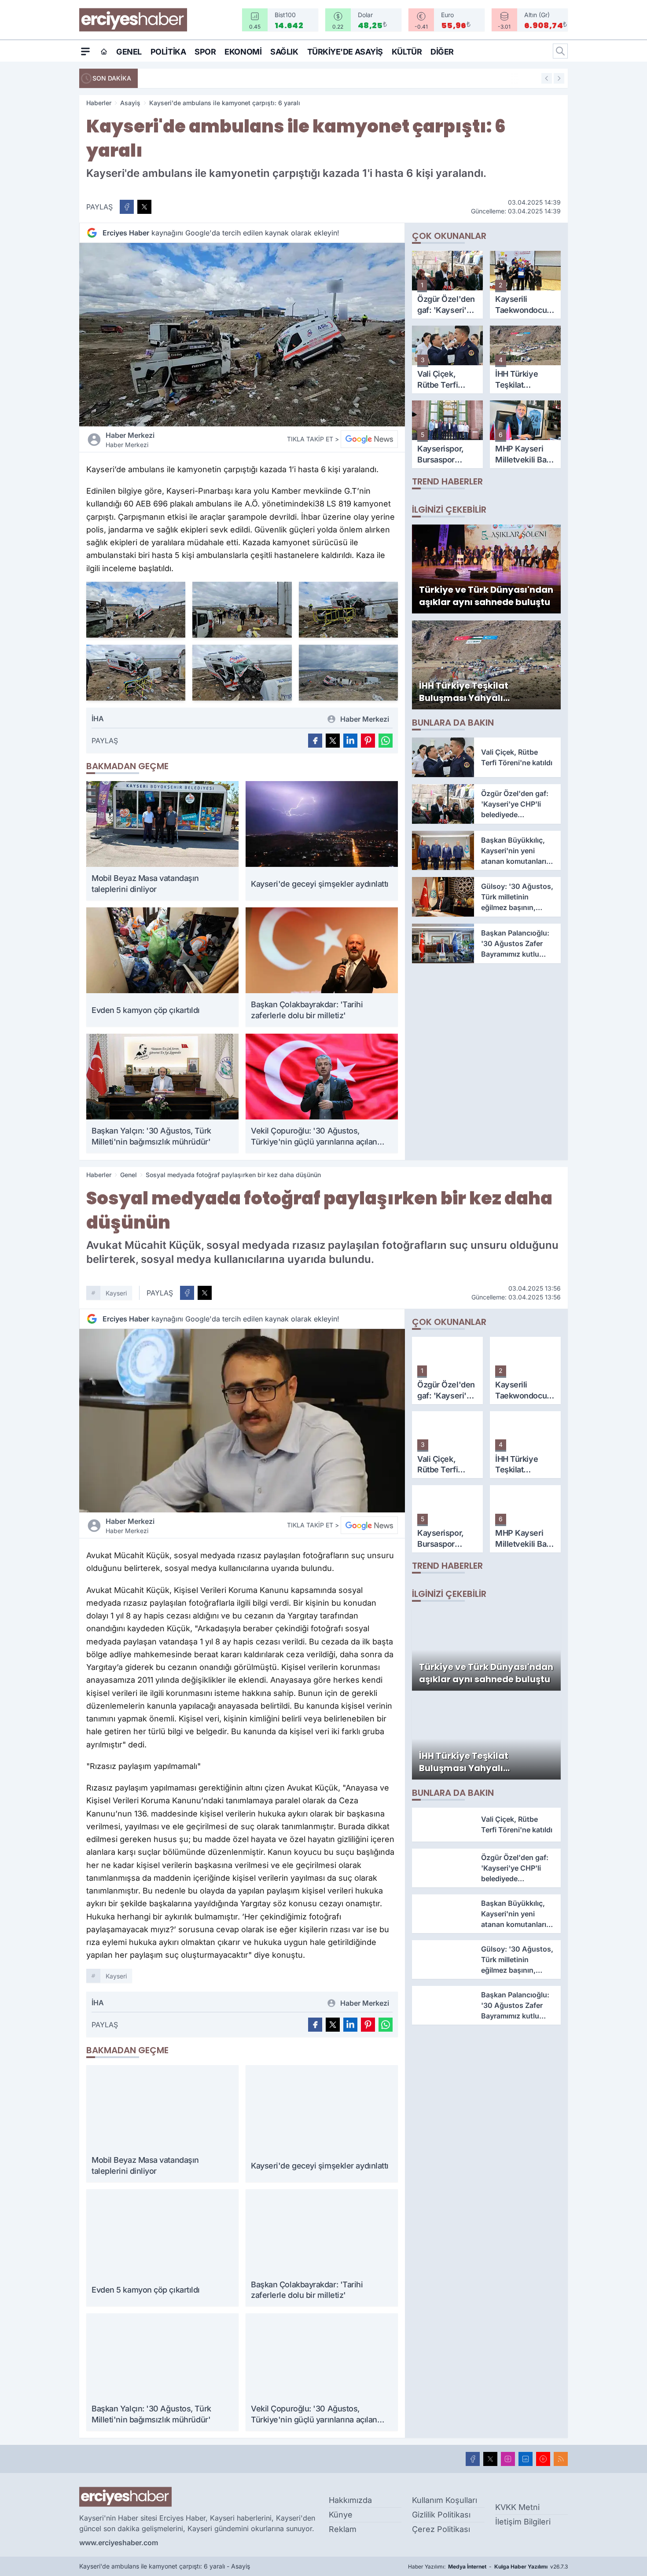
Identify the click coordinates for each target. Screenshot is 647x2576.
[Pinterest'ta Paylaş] (368, 741)
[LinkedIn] (526, 2459)
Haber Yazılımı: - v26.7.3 (488, 2567)
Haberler (99, 103)
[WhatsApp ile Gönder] (386, 741)
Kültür (407, 52)
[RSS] (561, 2459)
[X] (490, 2459)
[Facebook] (473, 2459)
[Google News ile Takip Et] (369, 439)
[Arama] (560, 51)
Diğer (442, 52)
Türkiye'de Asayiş (345, 52)
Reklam (343, 2529)
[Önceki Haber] (547, 78)
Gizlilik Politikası (441, 2515)
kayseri (116, 1293)
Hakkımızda (350, 2500)
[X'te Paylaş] (144, 207)
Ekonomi (243, 52)
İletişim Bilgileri (523, 2522)
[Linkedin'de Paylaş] (350, 741)
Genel (129, 52)
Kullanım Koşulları (445, 2500)
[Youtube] (543, 2459)
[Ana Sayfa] (104, 51)
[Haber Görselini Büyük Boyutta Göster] (242, 335)
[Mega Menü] (85, 51)
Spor (205, 52)
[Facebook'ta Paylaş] (127, 207)
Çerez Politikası (441, 2529)
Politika (168, 52)
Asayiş (130, 103)
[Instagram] (508, 2459)
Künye (341, 2515)
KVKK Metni (517, 2507)
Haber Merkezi (130, 440)
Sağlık (284, 52)
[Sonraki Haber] (559, 78)
